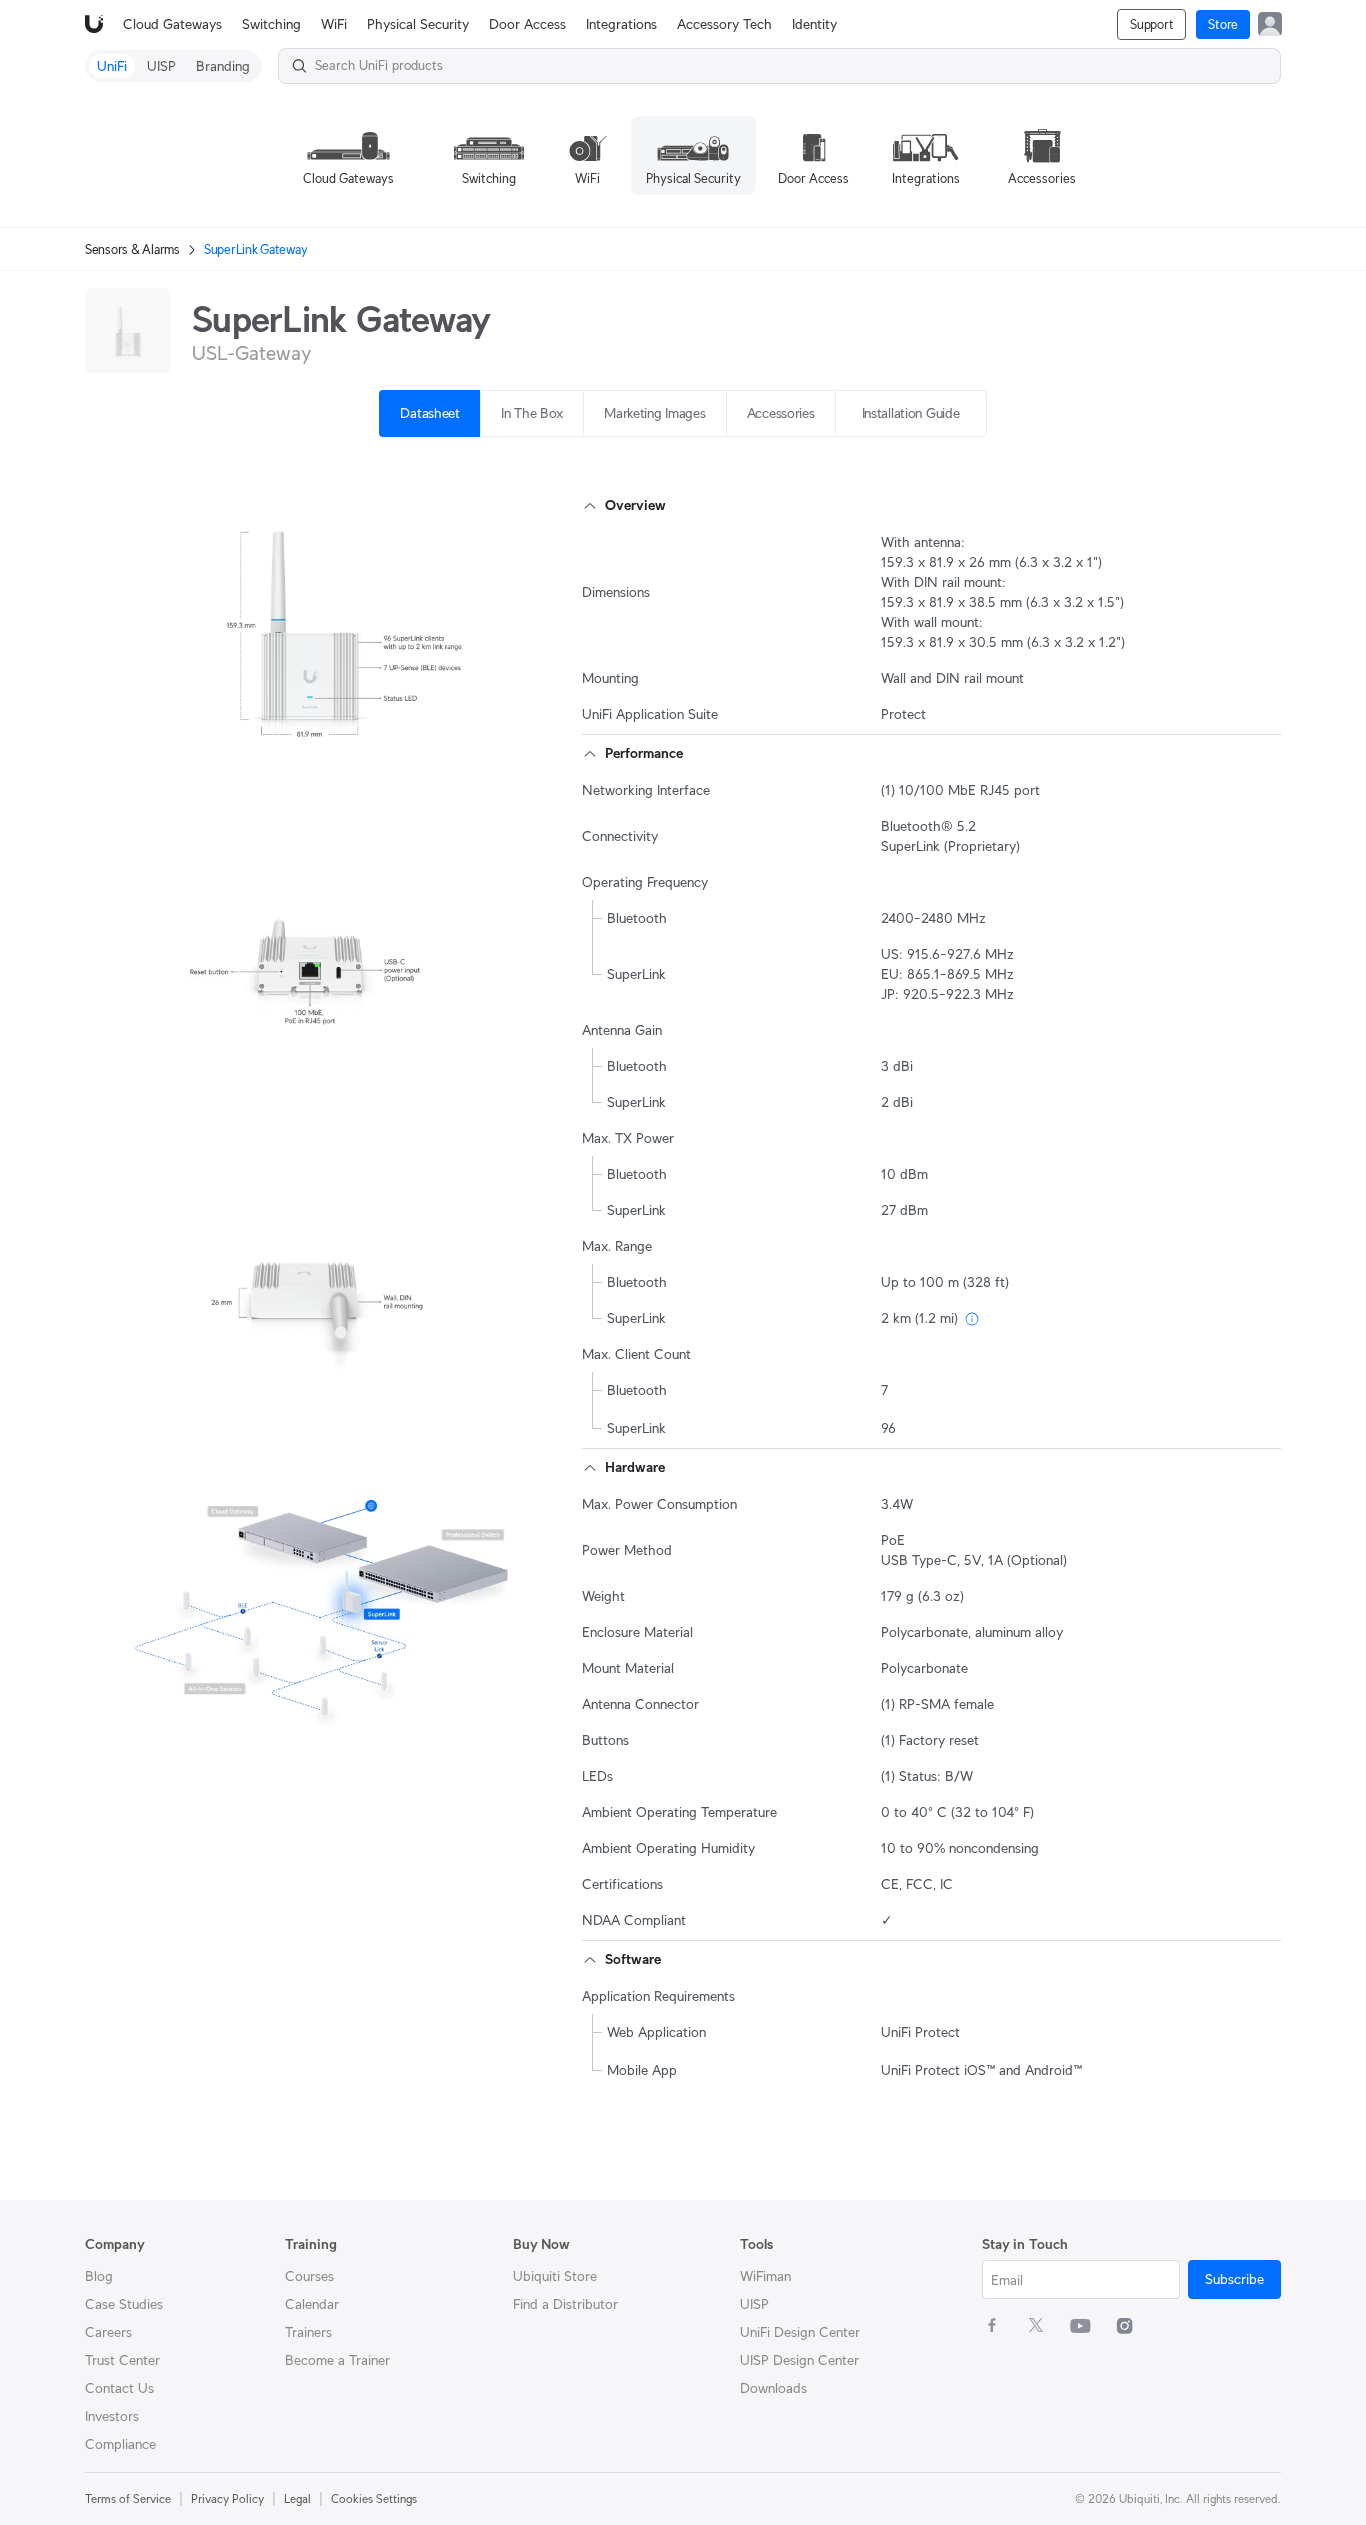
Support (1151, 24)
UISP (754, 2304)
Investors (112, 2416)
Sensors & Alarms (132, 249)
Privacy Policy (227, 2498)
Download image (348, 757)
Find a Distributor (565, 2304)
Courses (309, 2276)
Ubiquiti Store (555, 2276)
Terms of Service (128, 2498)
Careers (108, 2332)
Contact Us (119, 2388)
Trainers (308, 2332)
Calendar (312, 2304)
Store (1223, 24)
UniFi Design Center (800, 2332)
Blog (99, 2276)
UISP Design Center (799, 2360)
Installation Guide (911, 413)
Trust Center (122, 2360)
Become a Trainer (337, 2360)
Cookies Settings (374, 2498)
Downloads (773, 2388)
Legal (297, 2498)
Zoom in (489, 757)
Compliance (120, 2444)
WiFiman (765, 2276)
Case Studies (124, 2304)
